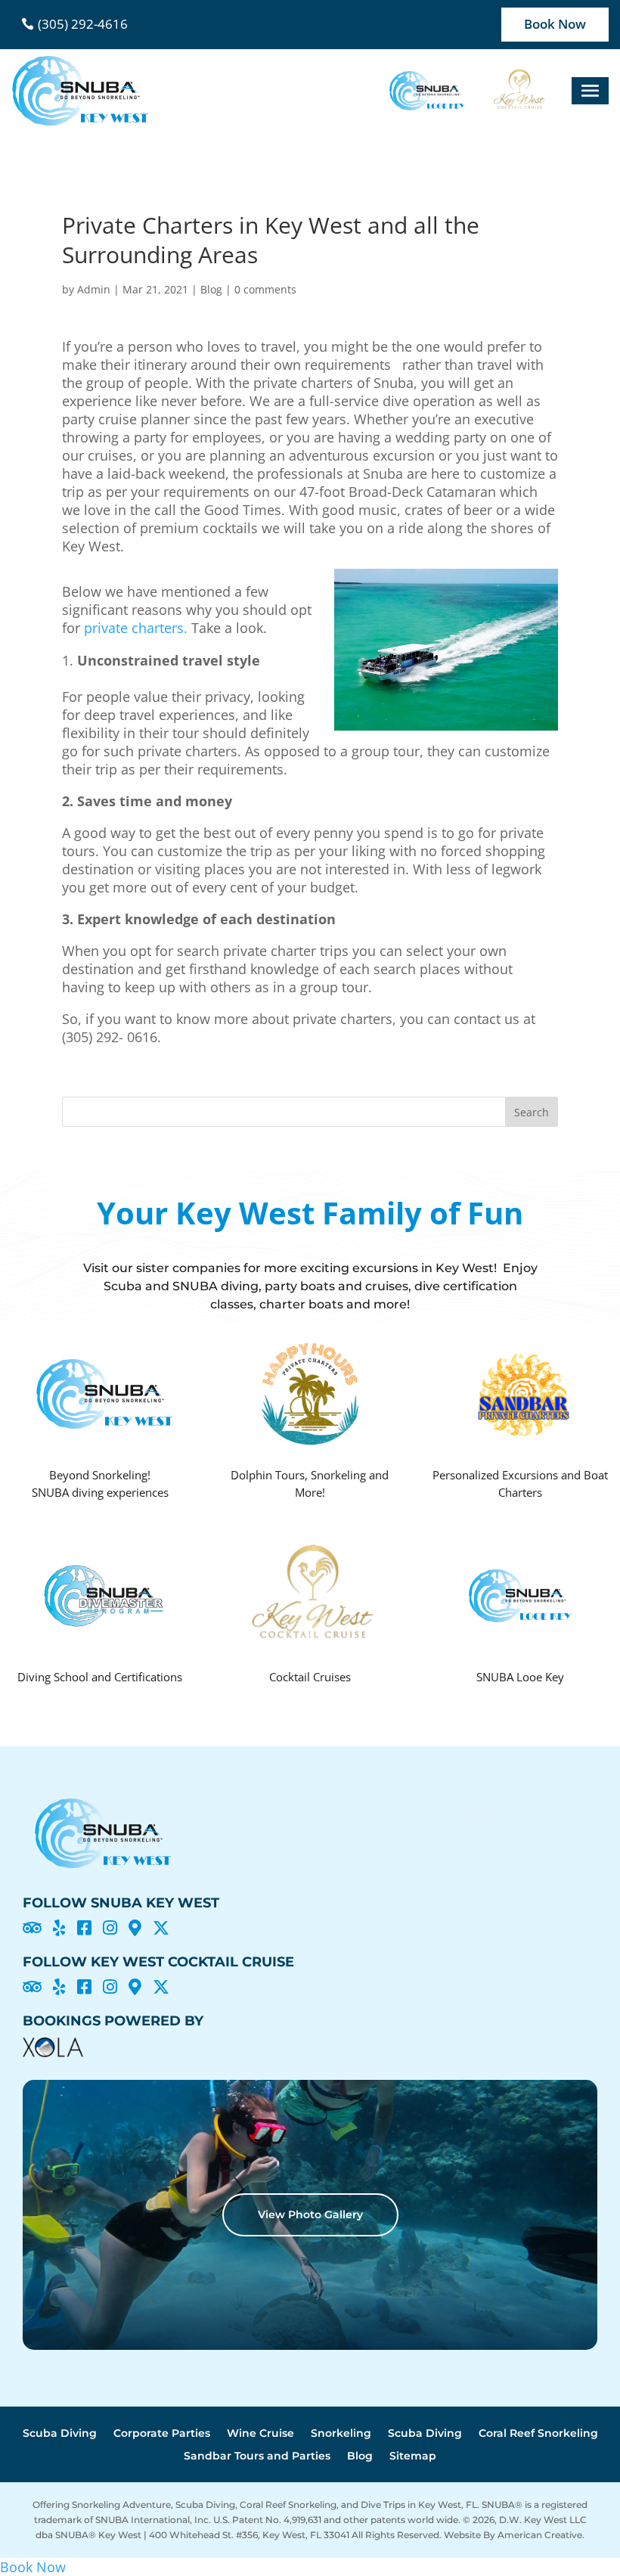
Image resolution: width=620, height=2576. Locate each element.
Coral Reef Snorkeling (538, 2434)
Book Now (555, 24)
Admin (94, 289)
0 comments (265, 289)
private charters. (136, 628)
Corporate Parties (162, 2434)
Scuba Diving (60, 2434)
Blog (211, 289)
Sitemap (413, 2457)
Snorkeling (341, 2434)
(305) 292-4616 (83, 24)
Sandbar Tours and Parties (257, 2457)
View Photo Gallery (310, 2214)
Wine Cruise (260, 2434)
